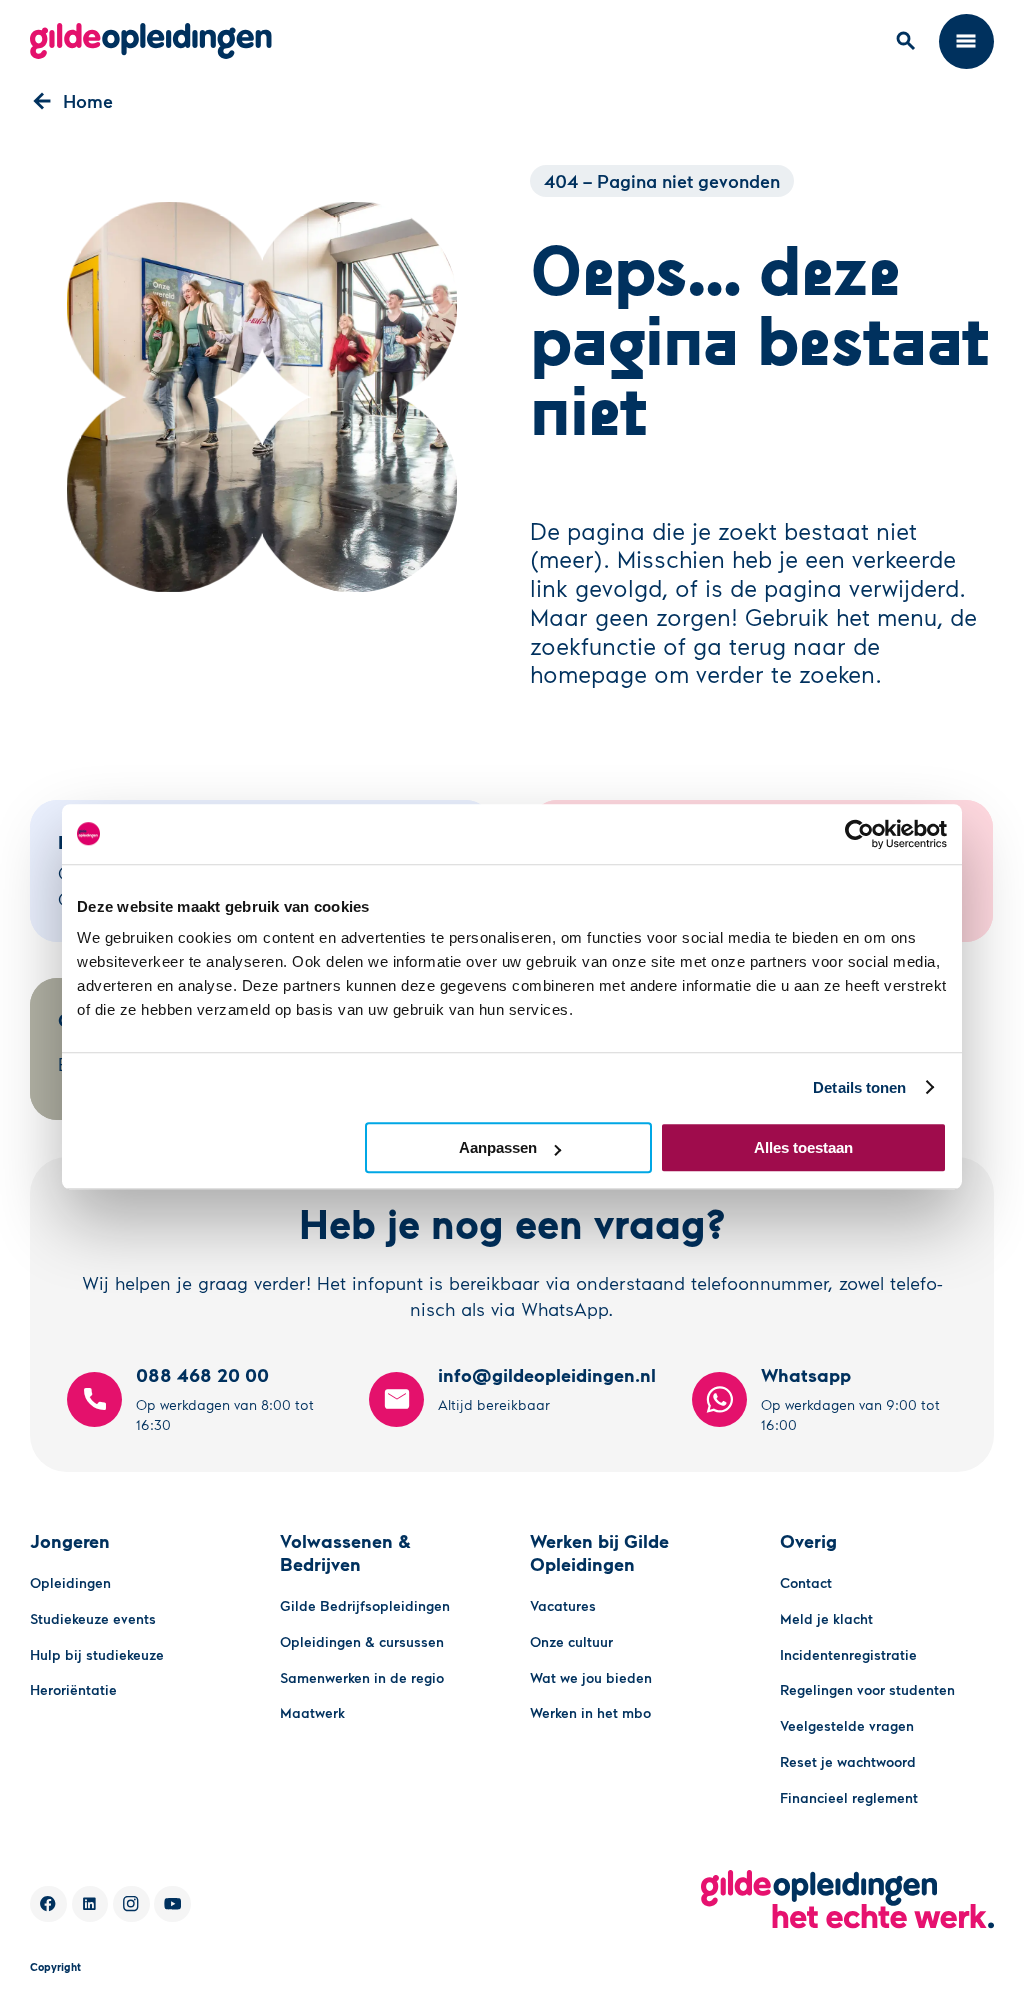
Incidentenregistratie (848, 1654)
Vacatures (563, 1605)
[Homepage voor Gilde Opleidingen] (151, 41)
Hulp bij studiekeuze (97, 1654)
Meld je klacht (826, 1618)
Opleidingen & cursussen (362, 1641)
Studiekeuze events (93, 1618)
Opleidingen (70, 1582)
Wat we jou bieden (591, 1677)
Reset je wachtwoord (848, 1761)
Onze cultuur (571, 1641)
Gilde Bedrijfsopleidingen (365, 1605)
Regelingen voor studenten (867, 1689)
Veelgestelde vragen (847, 1725)
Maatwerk (312, 1712)
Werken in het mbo (590, 1712)
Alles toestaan (803, 1147)
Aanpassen (498, 1147)
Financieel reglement (849, 1797)
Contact (806, 1582)
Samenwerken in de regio (362, 1677)
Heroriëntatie (73, 1689)
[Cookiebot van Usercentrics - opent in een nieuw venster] (859, 834)
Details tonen (859, 1087)
